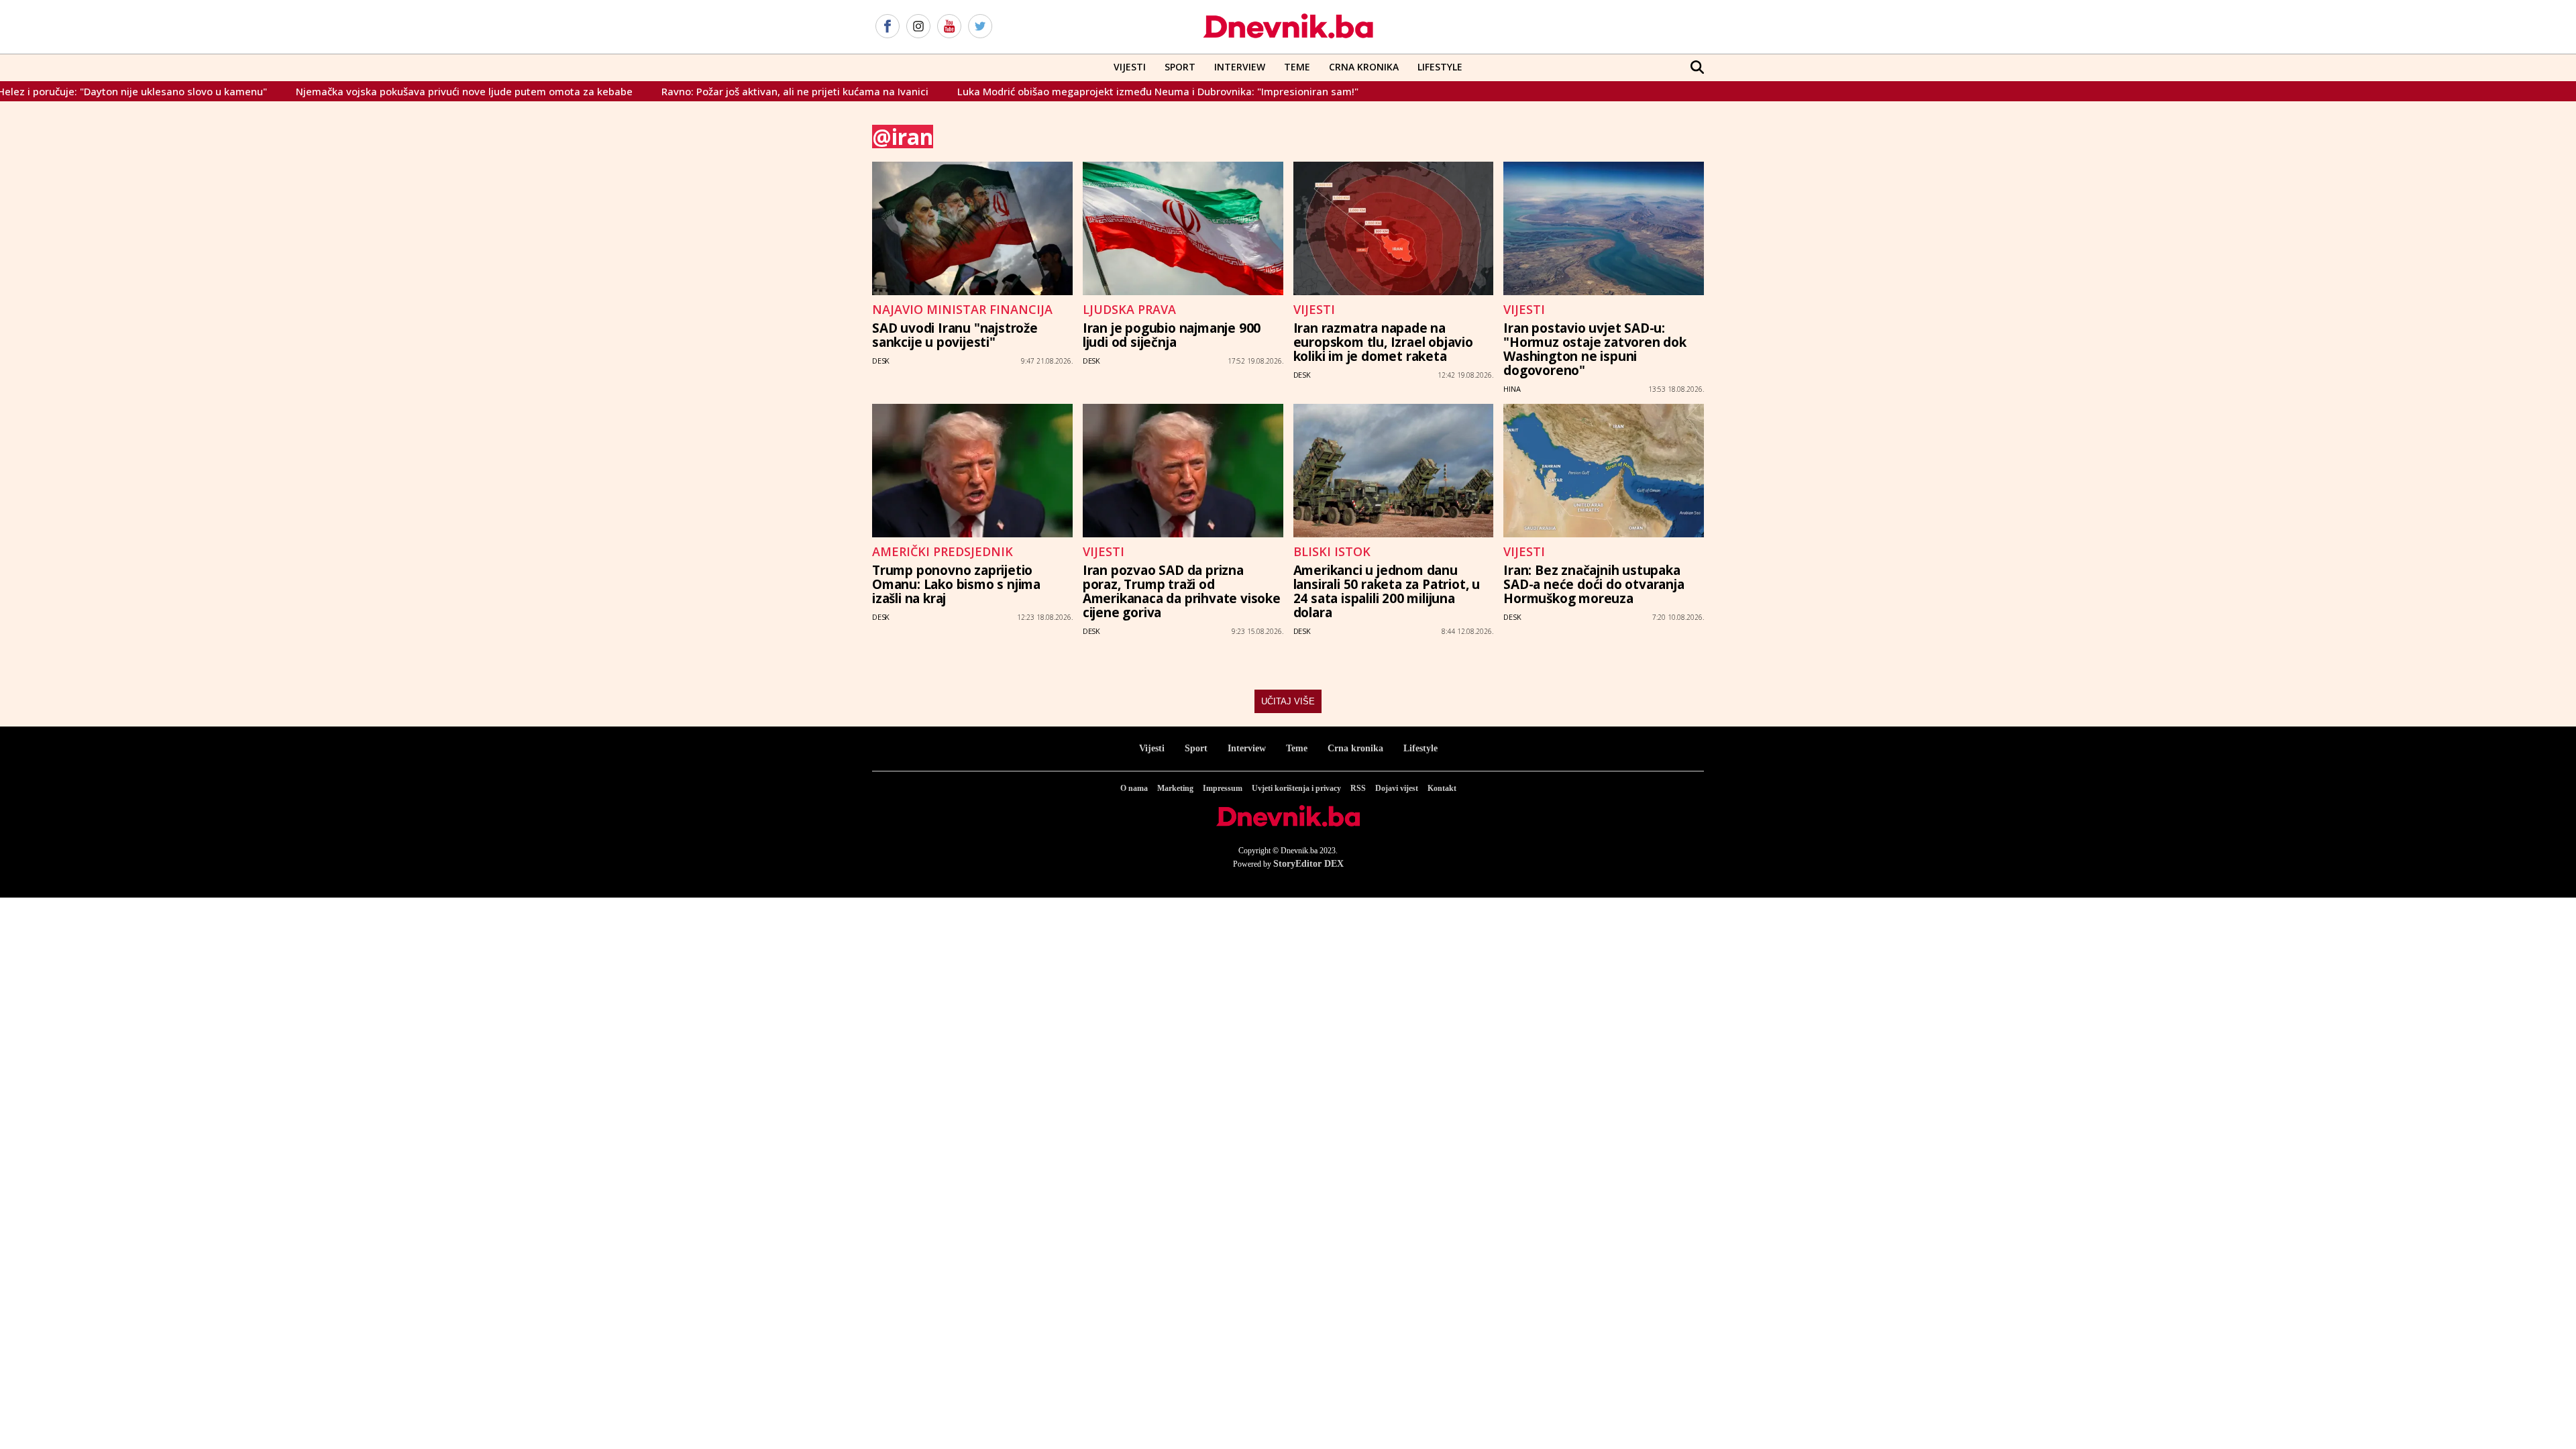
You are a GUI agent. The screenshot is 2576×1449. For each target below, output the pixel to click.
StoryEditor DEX (1308, 864)
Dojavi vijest (1397, 788)
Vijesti (1130, 67)
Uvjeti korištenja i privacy (1296, 788)
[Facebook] (888, 27)
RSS (1358, 788)
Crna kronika (1355, 748)
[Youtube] (949, 27)
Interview (1240, 67)
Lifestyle (1440, 67)
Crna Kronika (1364, 67)
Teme (1297, 67)
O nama (1134, 788)
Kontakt (1442, 788)
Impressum (1223, 788)
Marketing (1175, 788)
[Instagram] (918, 27)
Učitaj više (1288, 701)
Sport (1180, 67)
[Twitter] (980, 27)
